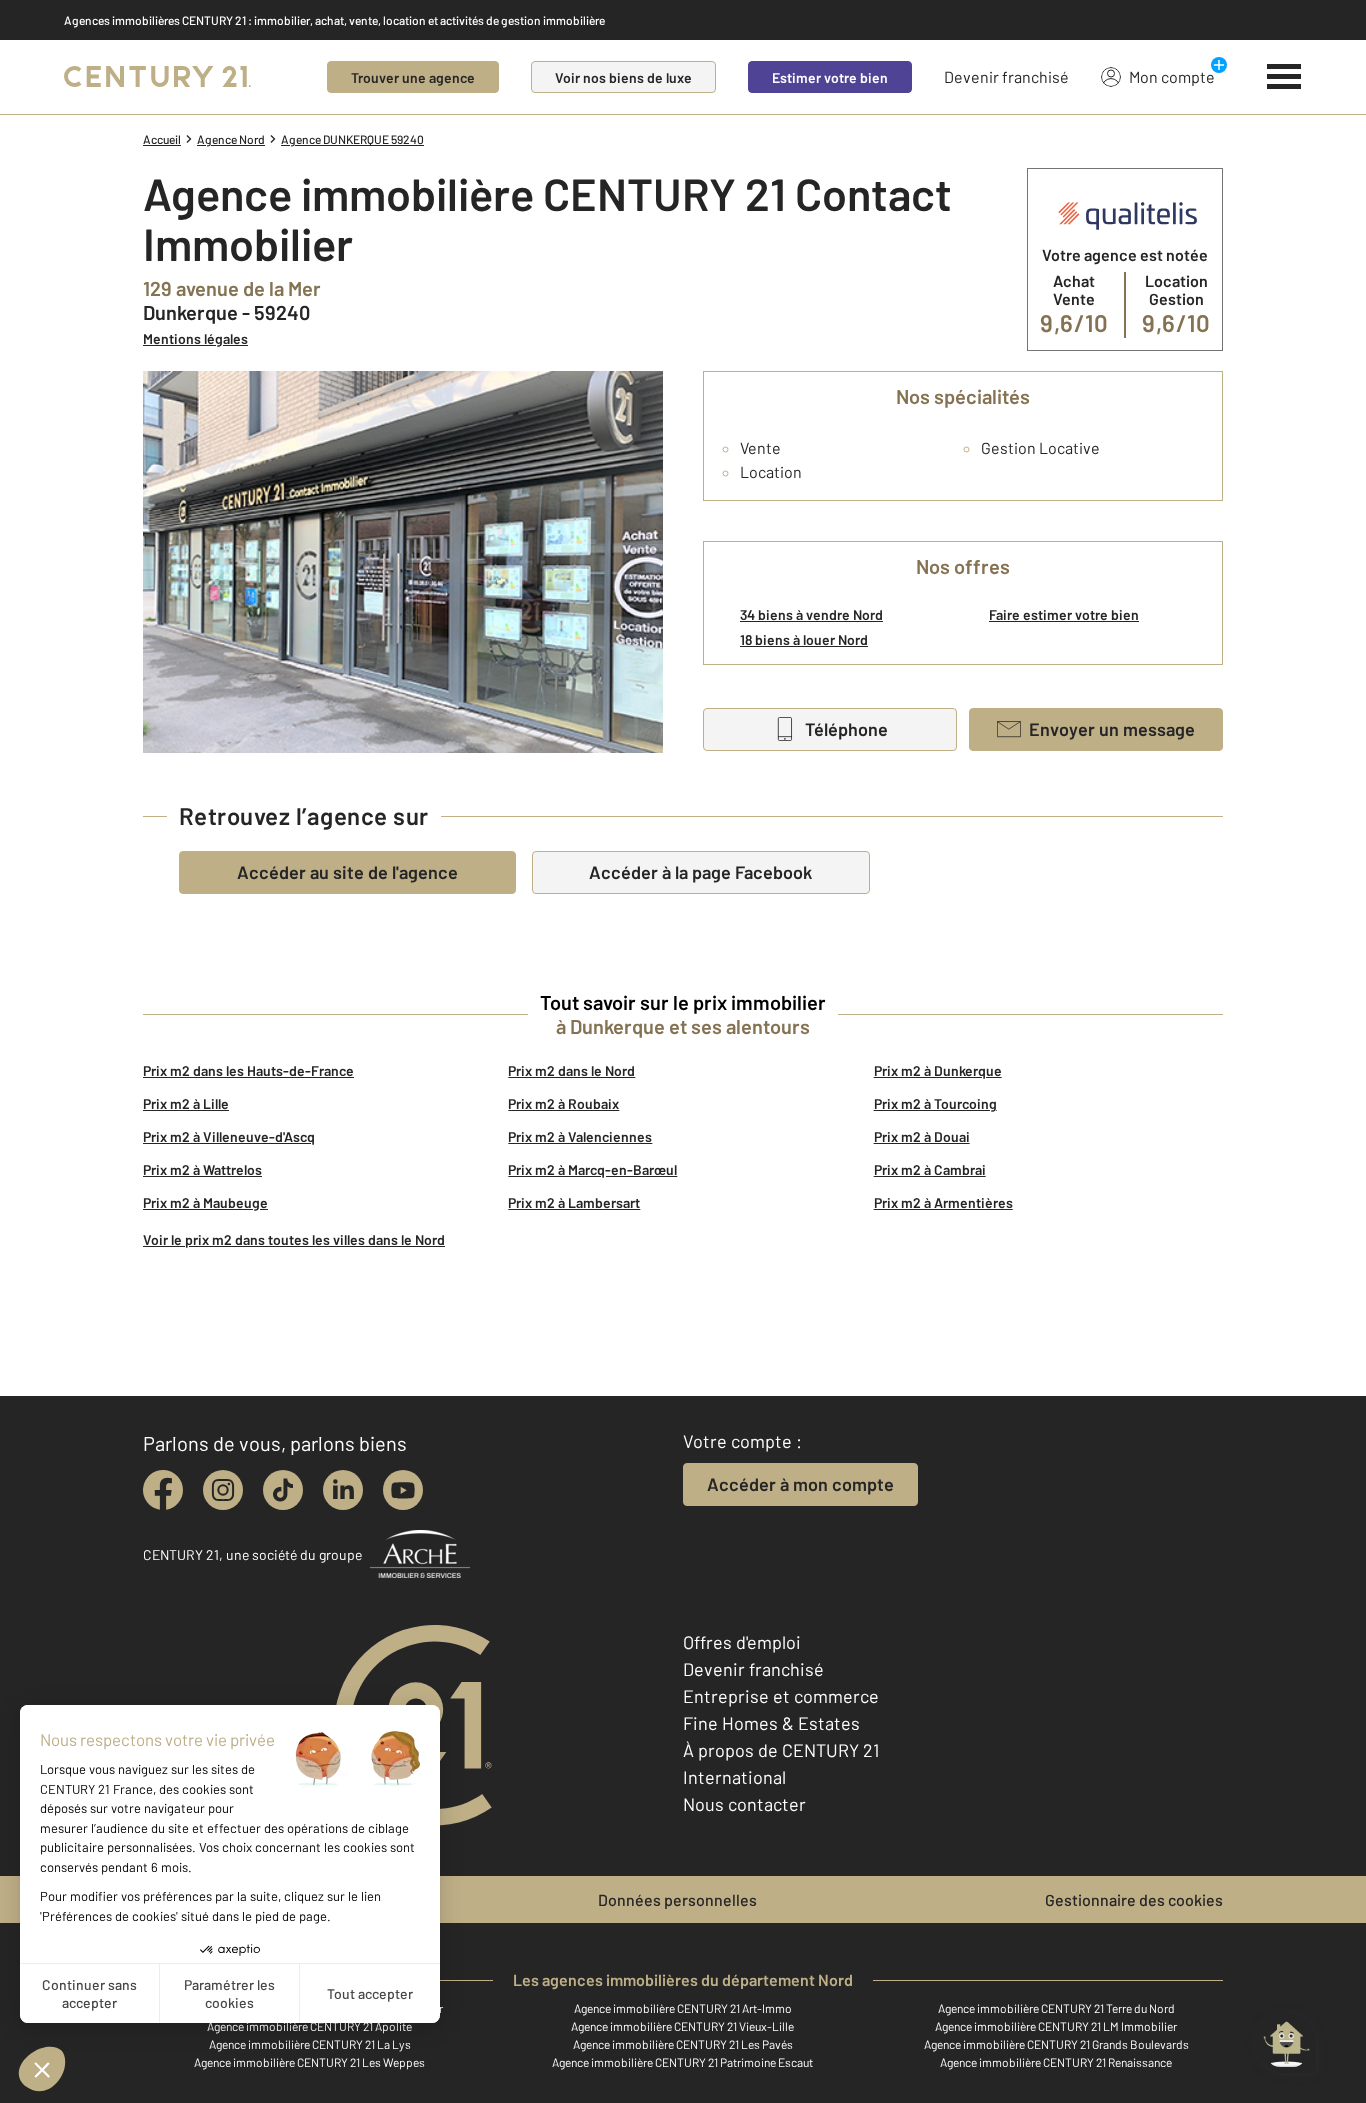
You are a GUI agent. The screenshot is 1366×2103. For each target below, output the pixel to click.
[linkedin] (343, 1490)
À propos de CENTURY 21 (781, 1750)
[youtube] (403, 1490)
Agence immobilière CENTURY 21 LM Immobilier (1056, 2026)
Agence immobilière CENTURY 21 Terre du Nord (1056, 2008)
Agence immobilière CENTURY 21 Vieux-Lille (682, 2026)
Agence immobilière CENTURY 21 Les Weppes (309, 2062)
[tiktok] (283, 1490)
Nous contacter (744, 1804)
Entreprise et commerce (781, 1696)
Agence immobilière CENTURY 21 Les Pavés (683, 2044)
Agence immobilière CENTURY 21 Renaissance (1056, 2062)
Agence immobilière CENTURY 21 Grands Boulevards (1056, 2044)
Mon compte (1172, 76)
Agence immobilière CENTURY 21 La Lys (310, 2044)
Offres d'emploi (742, 1642)
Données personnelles (677, 1899)
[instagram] (223, 1490)
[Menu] (1284, 77)
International (734, 1777)
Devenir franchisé (1006, 76)
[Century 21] (157, 77)
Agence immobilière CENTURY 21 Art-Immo (683, 2008)
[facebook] (163, 1490)
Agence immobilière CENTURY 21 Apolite (309, 2026)
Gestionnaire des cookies (1134, 1899)
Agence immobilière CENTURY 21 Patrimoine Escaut (682, 2062)
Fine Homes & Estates (771, 1723)
